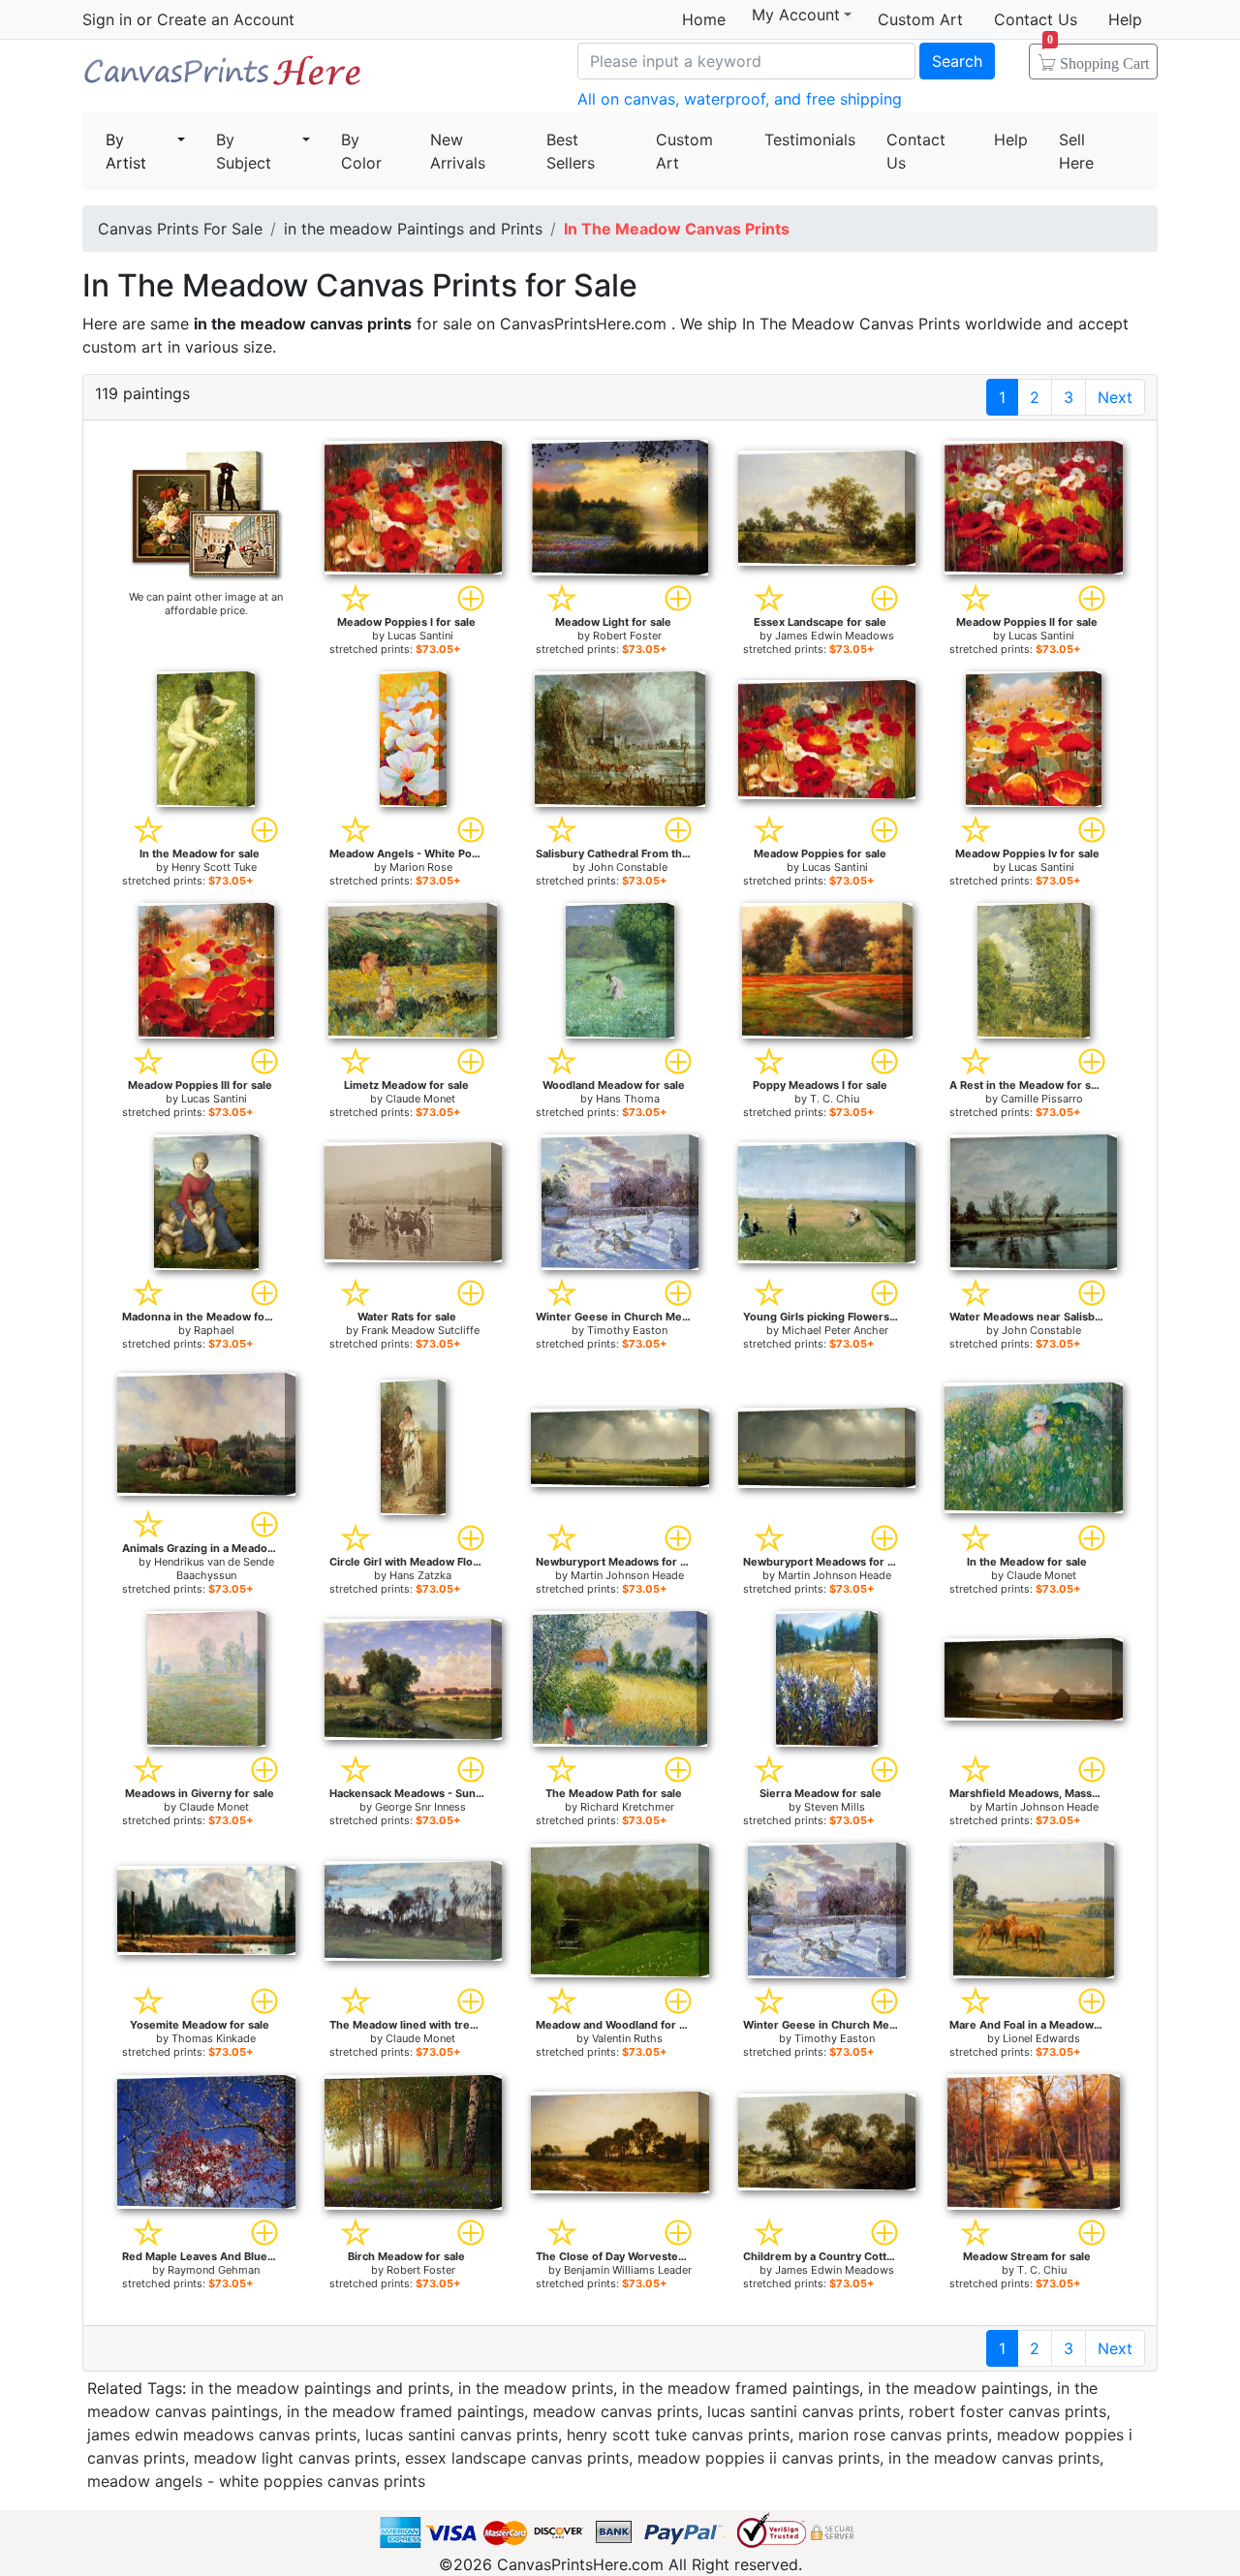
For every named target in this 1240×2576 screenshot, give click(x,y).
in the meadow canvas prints (994, 2458)
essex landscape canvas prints (517, 2458)
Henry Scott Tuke (214, 867)
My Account (796, 15)
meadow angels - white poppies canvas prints (256, 2481)
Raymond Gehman (214, 2270)
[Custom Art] (206, 514)
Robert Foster (627, 636)
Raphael (214, 1330)
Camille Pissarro (1042, 1099)
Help (1125, 19)
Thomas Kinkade (214, 2038)
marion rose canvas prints (893, 2435)
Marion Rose (421, 867)
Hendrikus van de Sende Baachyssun (214, 1568)
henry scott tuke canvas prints (678, 2435)
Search (957, 61)
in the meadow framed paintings (741, 2388)
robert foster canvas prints (1007, 2411)
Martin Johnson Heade (627, 1575)
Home (704, 19)
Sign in (107, 19)
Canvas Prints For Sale (223, 78)
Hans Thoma (628, 1099)
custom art (123, 347)
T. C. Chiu (835, 1099)
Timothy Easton (627, 1330)
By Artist (126, 151)
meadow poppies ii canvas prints (759, 2458)
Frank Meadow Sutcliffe (420, 1330)
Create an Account (226, 19)
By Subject (244, 151)
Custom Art (920, 19)
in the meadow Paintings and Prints (413, 229)
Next (1115, 397)
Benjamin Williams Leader (628, 2270)
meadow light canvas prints (295, 2458)
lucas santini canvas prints (804, 2411)
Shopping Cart (1098, 57)
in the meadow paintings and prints (320, 2388)
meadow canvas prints (616, 2411)
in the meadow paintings (958, 2388)
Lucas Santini (420, 636)
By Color (361, 151)
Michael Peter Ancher (835, 1330)
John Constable (628, 867)
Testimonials (810, 140)
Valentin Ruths (627, 2038)
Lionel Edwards (1041, 2038)
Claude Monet (420, 1099)
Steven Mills (835, 1807)
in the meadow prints (536, 2388)
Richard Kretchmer (627, 1807)
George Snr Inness (420, 1807)
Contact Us (1036, 19)
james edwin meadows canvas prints (222, 2435)
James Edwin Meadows (835, 636)
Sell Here (1076, 151)
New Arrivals (458, 151)
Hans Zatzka (420, 1575)
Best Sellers (571, 151)
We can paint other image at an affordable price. (206, 604)
